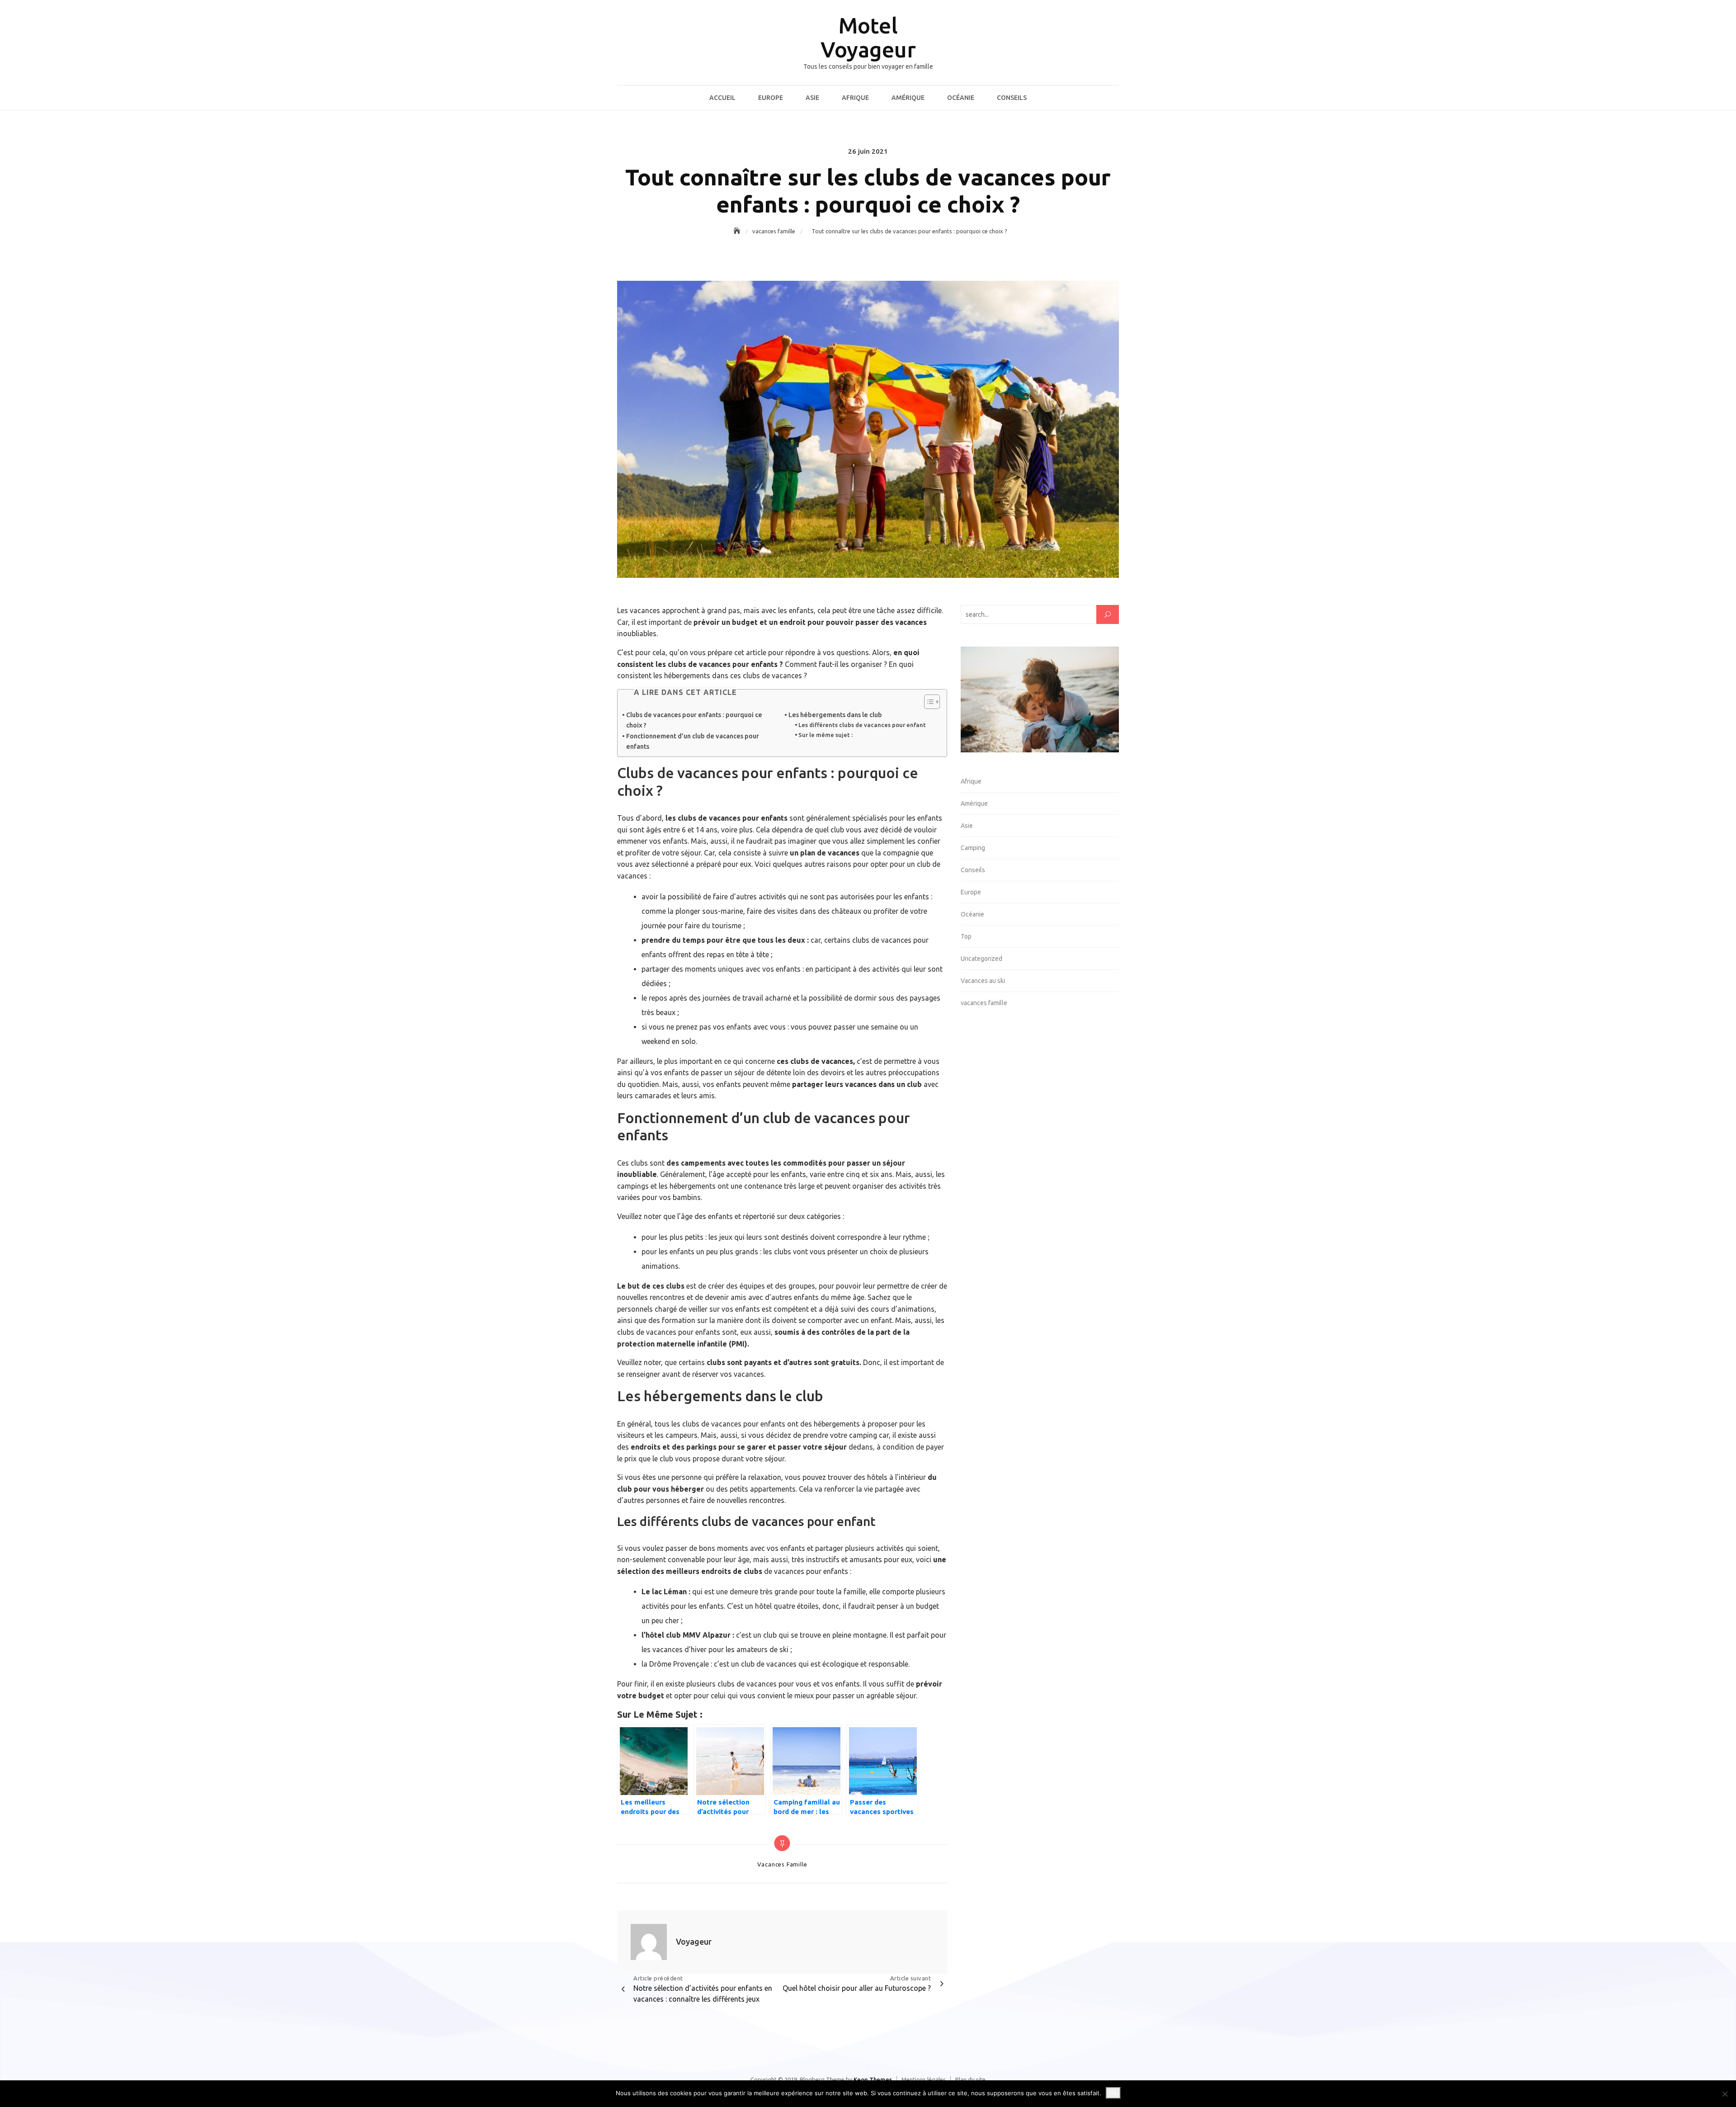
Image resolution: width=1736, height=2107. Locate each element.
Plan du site (970, 2079)
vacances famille (782, 1864)
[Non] (1725, 2094)
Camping (973, 848)
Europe (771, 98)
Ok (1113, 2093)
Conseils (1012, 98)
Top (966, 936)
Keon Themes (873, 2079)
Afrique (855, 98)
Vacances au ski (983, 981)
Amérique (908, 98)
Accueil (722, 98)
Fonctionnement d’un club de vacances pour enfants (693, 741)
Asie (812, 98)
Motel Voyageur (868, 37)
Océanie (961, 98)
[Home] (738, 231)
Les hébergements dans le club (835, 715)
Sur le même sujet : (826, 735)
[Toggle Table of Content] (927, 702)
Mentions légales (924, 2079)
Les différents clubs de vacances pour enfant (862, 725)
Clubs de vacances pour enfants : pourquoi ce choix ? (694, 720)
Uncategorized (981, 959)
